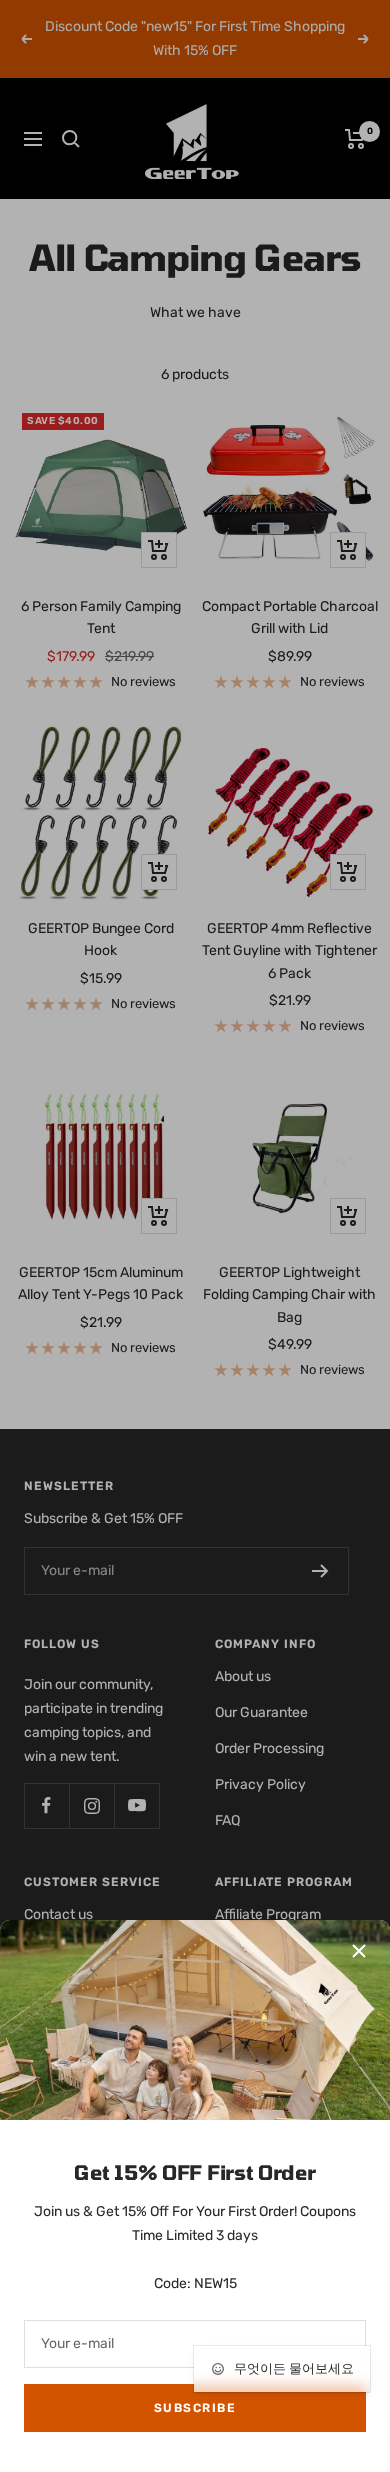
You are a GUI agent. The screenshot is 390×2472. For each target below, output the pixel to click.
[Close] (359, 1951)
